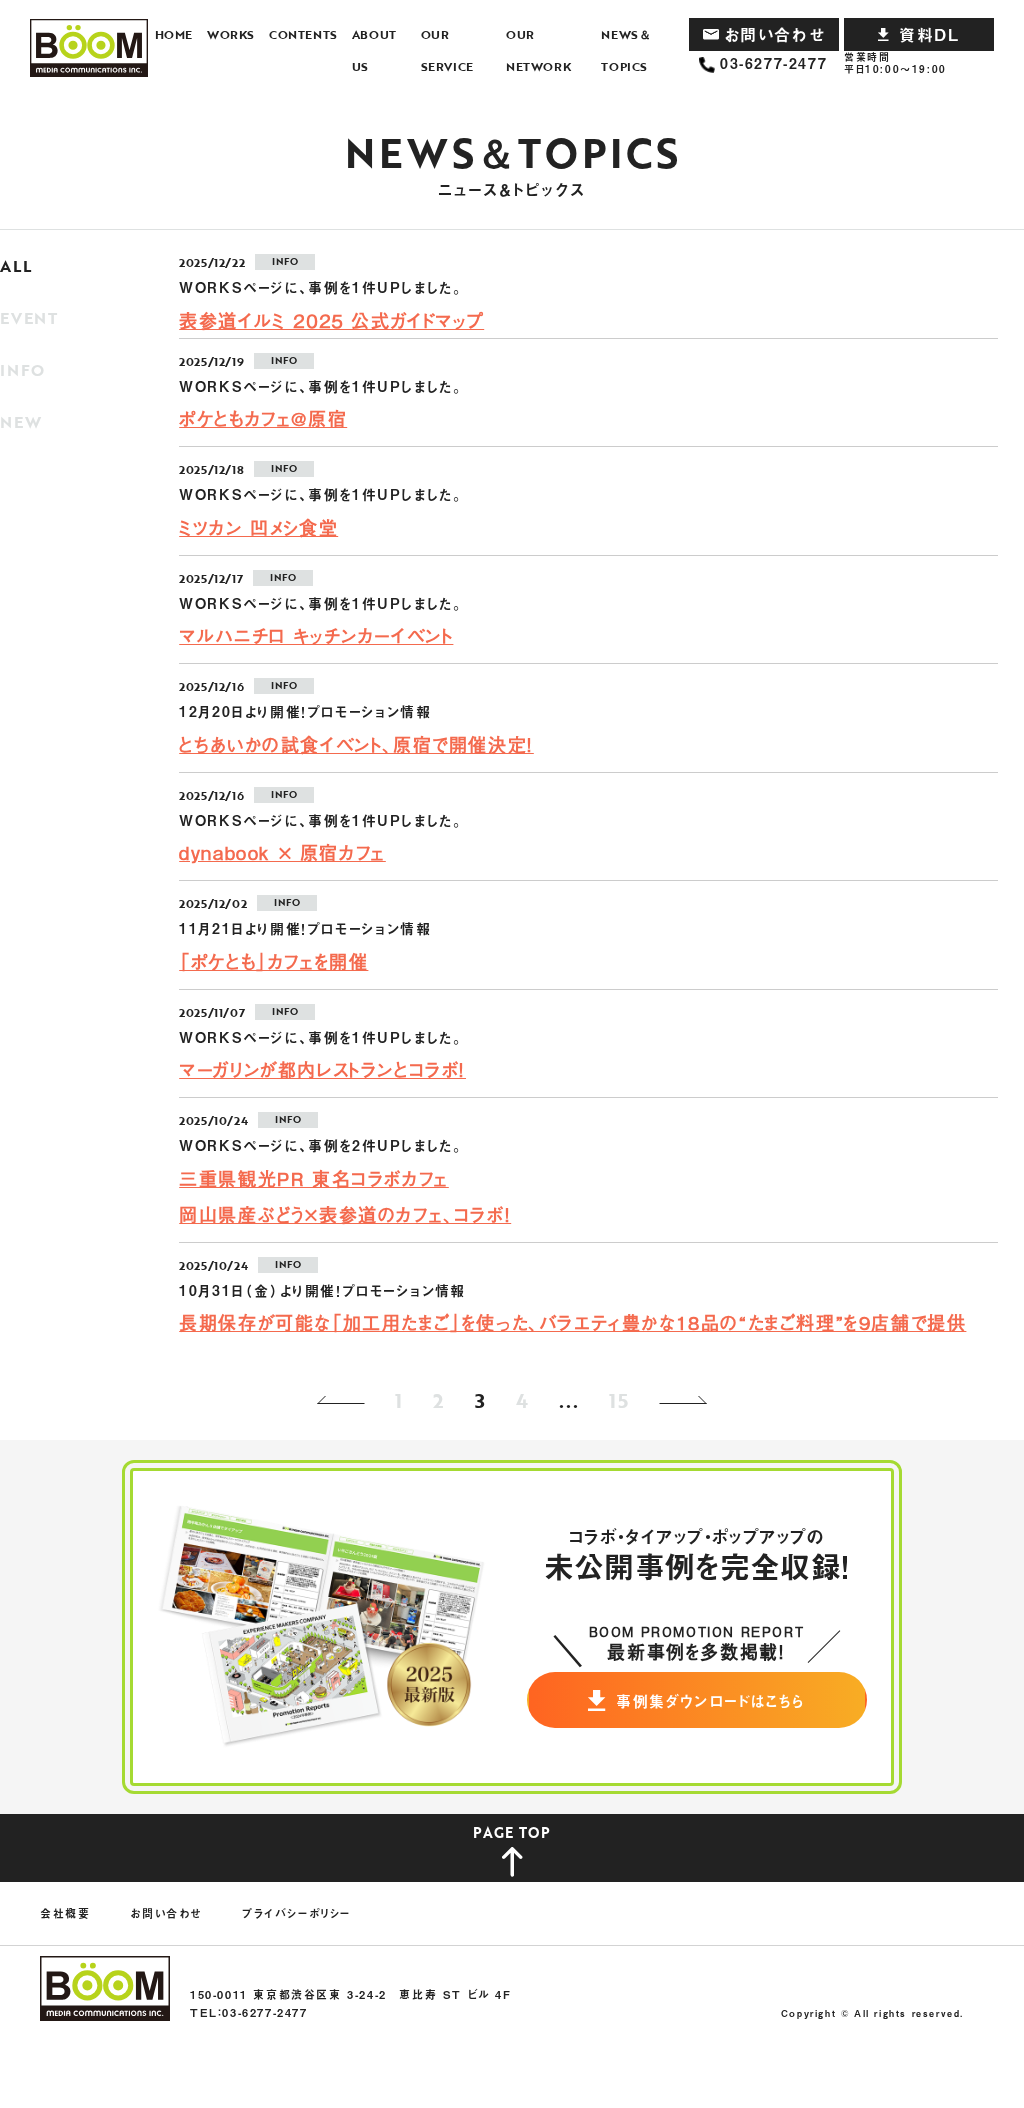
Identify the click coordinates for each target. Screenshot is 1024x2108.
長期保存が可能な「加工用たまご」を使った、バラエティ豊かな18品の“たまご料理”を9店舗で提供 (572, 1322)
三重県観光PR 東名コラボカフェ (314, 1178)
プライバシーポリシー (296, 1913)
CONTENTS (303, 34)
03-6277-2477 (773, 63)
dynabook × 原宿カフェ (282, 852)
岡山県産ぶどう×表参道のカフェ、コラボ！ (345, 1214)
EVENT (29, 318)
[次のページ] (687, 1400)
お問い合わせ (775, 34)
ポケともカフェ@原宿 (263, 418)
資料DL (929, 34)
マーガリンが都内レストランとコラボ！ (322, 1069)
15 (619, 1400)
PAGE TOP (512, 1832)
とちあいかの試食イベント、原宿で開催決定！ (356, 744)
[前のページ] (336, 1400)
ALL (15, 266)
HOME (174, 34)
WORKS (231, 34)
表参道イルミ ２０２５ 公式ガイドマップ (331, 320)
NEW (20, 422)
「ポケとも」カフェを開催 (273, 961)
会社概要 (65, 1913)
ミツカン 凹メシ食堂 (258, 527)
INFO (22, 370)
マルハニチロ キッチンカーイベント (316, 635)
